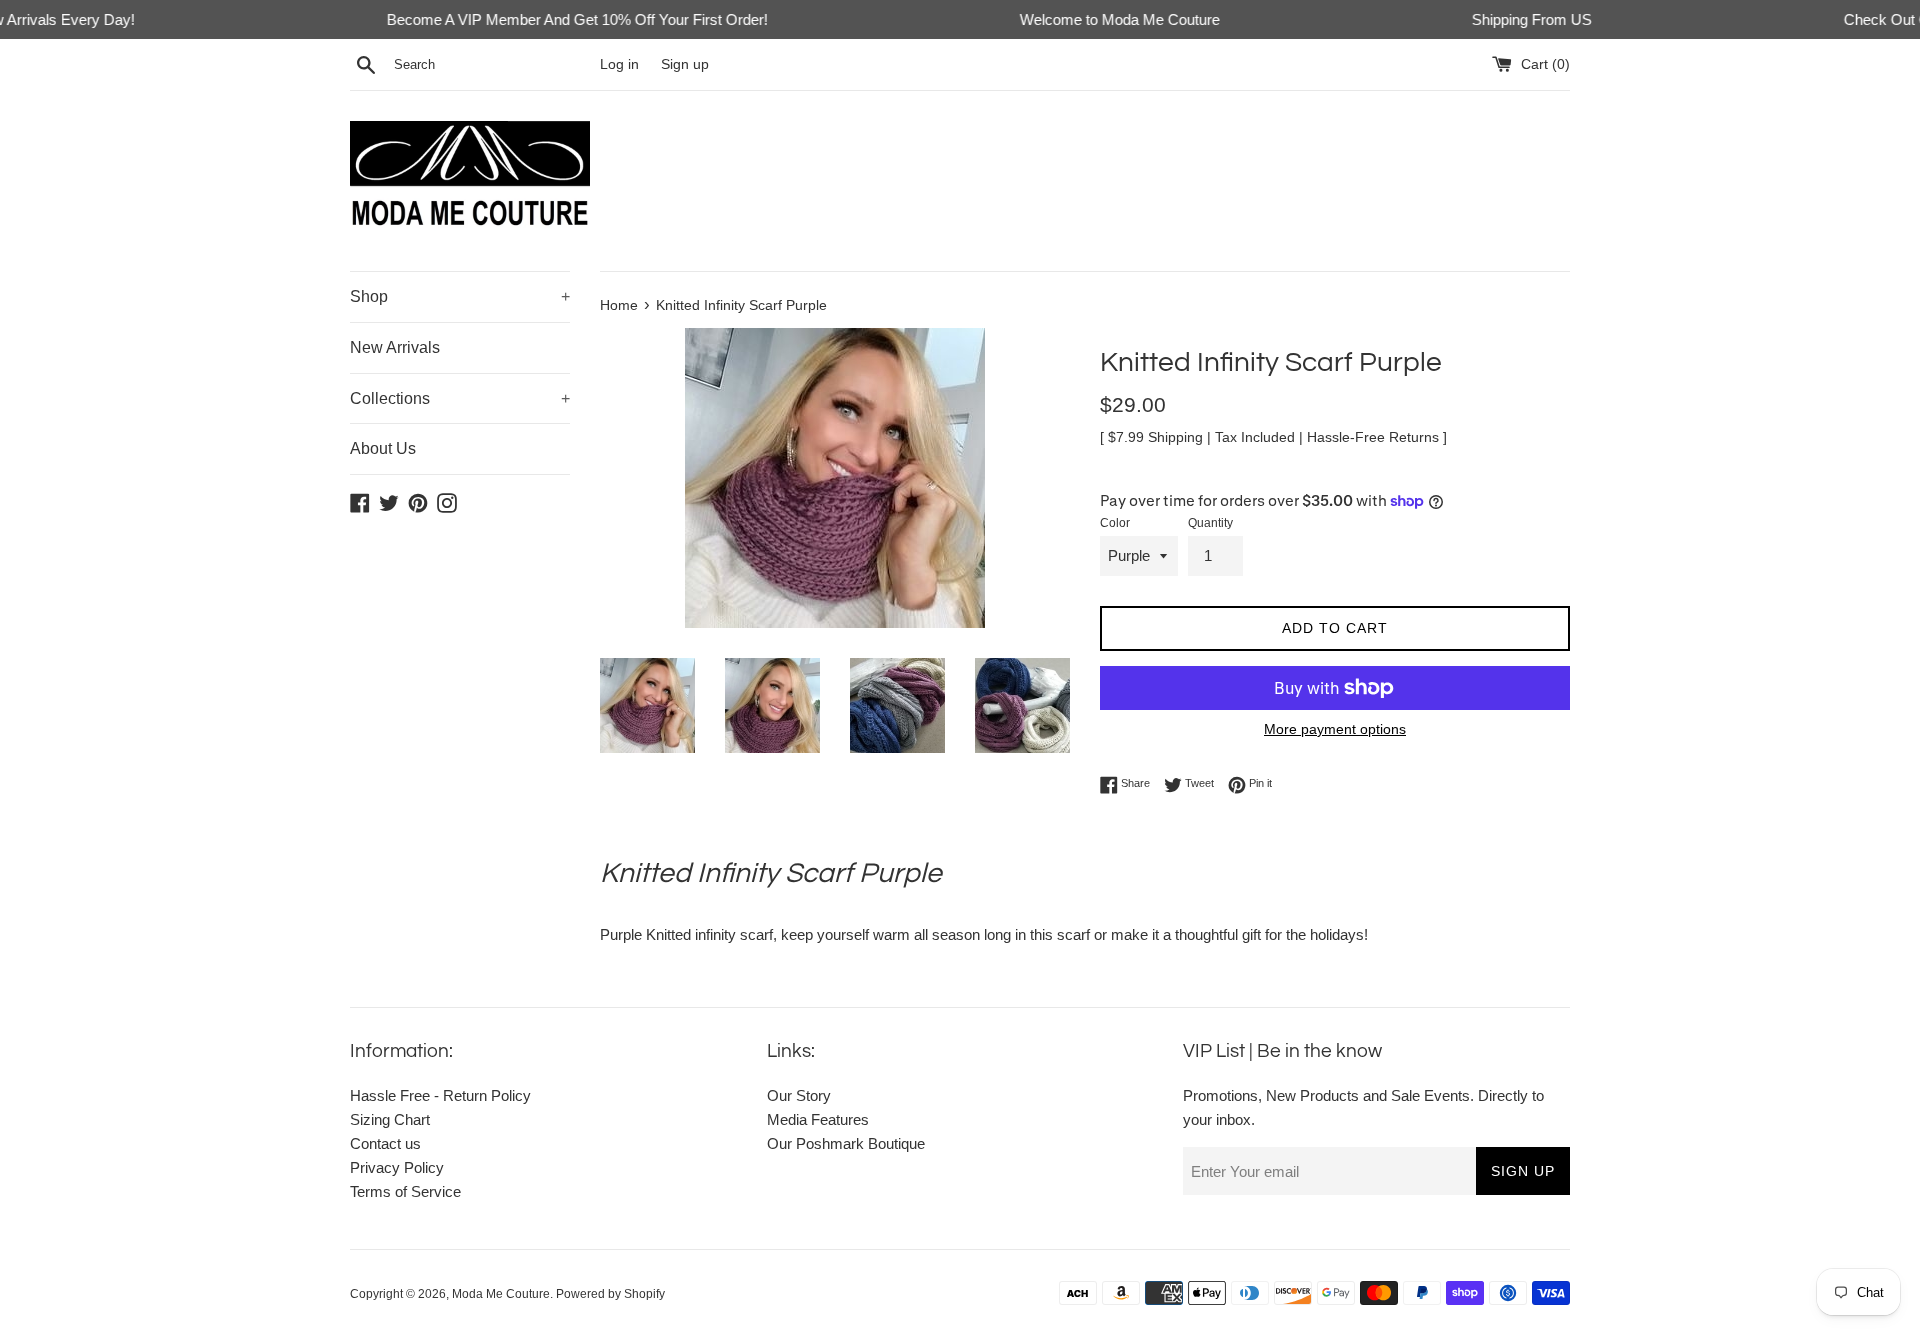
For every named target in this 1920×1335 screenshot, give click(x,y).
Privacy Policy (397, 1167)
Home (619, 305)
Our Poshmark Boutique (846, 1143)
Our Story (799, 1095)
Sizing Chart (390, 1119)
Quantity (1210, 523)
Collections (460, 398)
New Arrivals (395, 347)
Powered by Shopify (610, 1294)
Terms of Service (405, 1191)
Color (1115, 523)
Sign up (685, 64)
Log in (619, 64)
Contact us (385, 1143)
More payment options (1335, 729)
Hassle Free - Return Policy (440, 1095)
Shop (460, 296)
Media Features (818, 1119)
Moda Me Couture (501, 1294)
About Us (383, 448)
